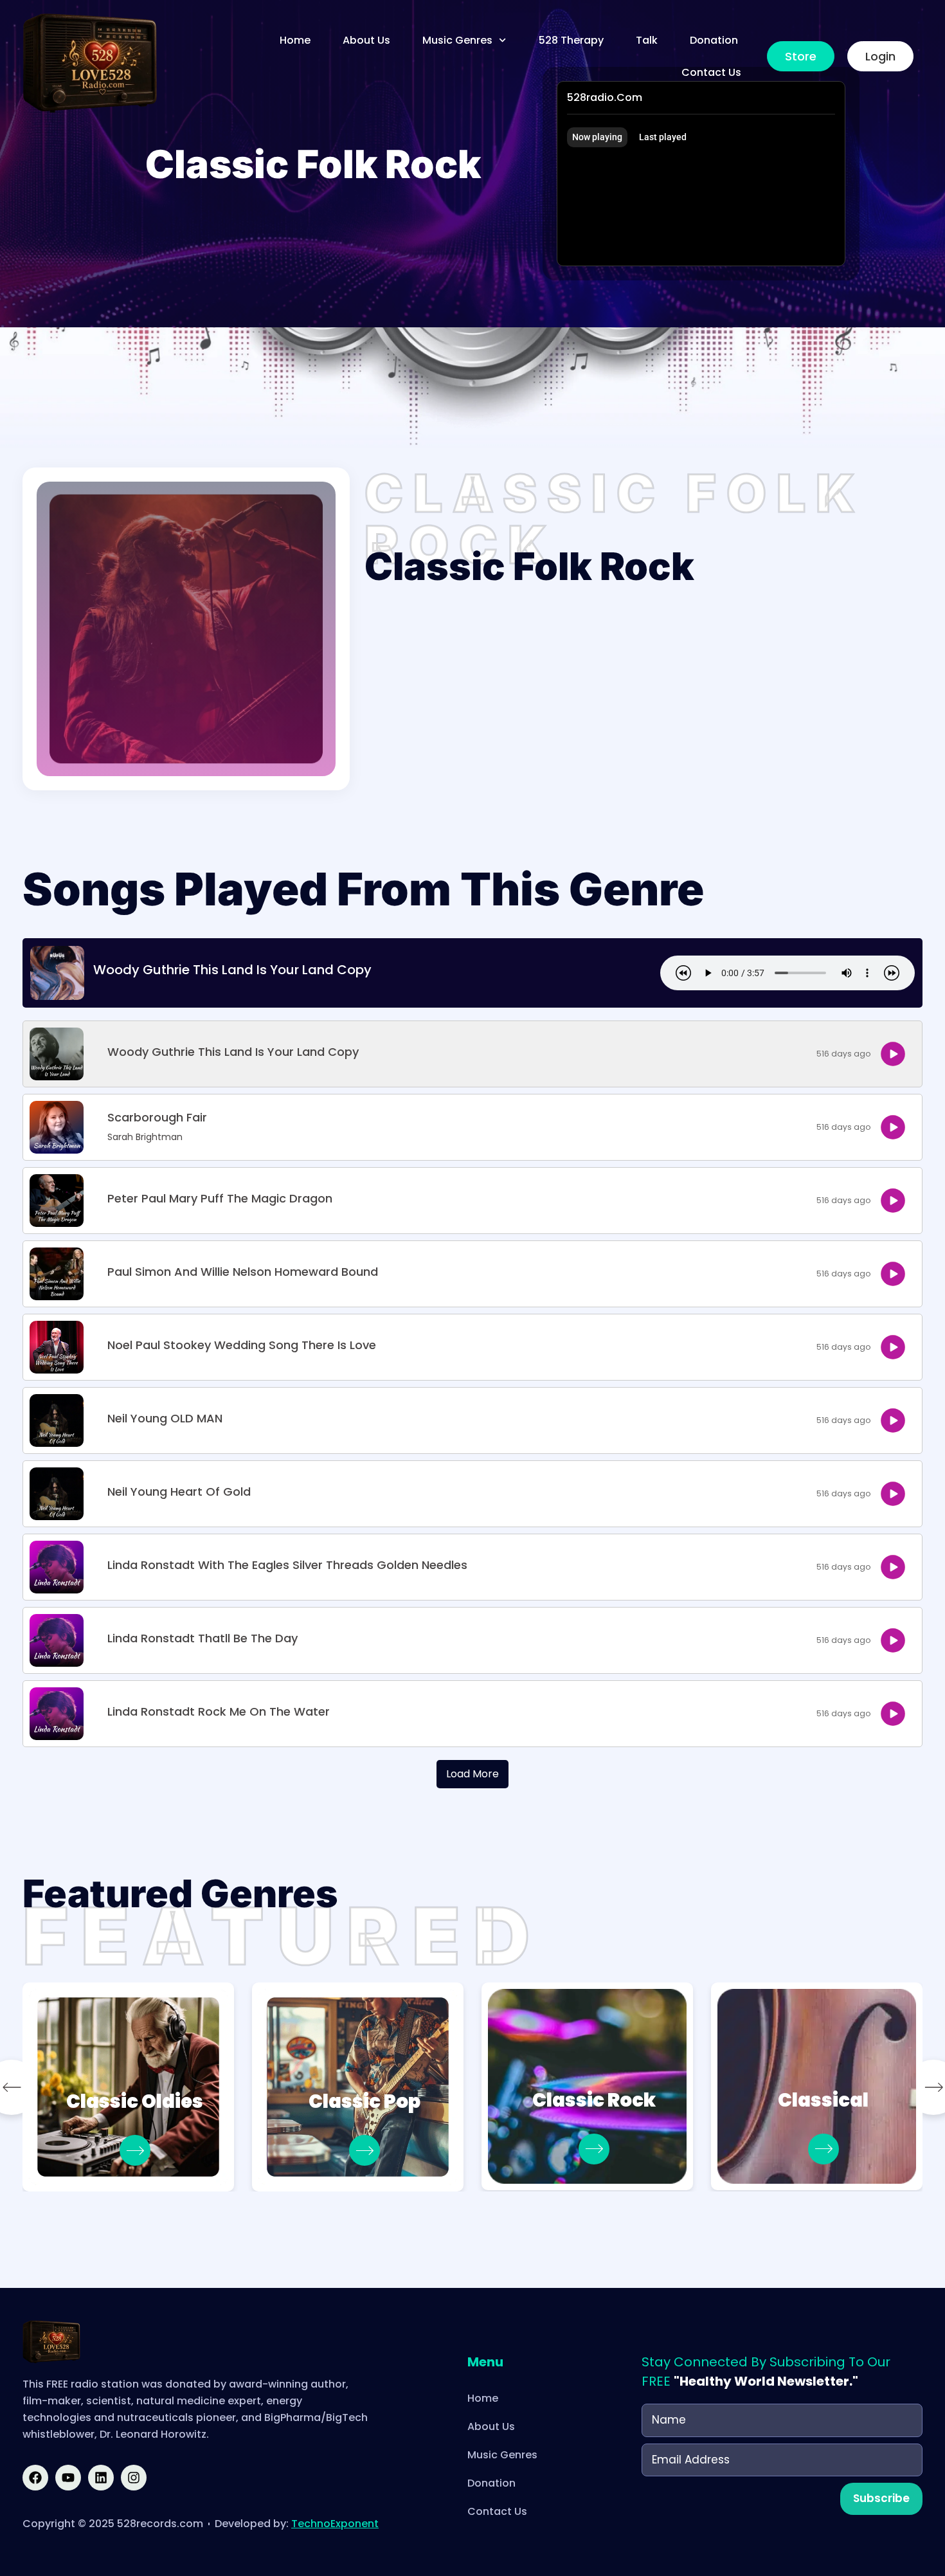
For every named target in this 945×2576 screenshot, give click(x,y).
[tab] (597, 137)
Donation (714, 40)
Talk (647, 40)
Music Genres (457, 40)
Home (295, 40)
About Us (366, 40)
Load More (473, 1774)
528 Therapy (571, 40)
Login (880, 56)
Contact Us (711, 72)
